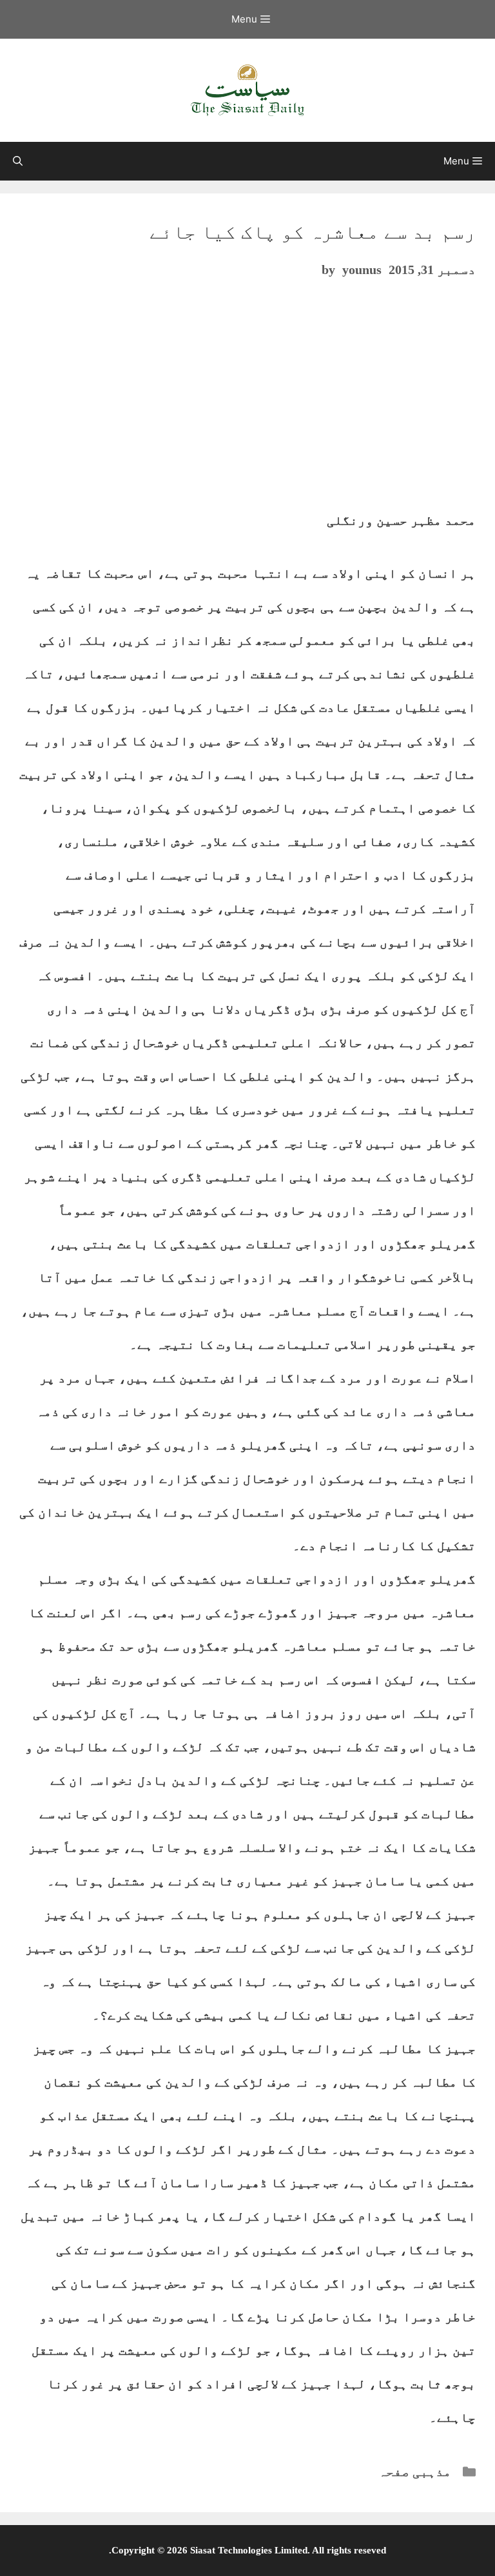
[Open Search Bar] (18, 161)
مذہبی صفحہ (415, 2472)
